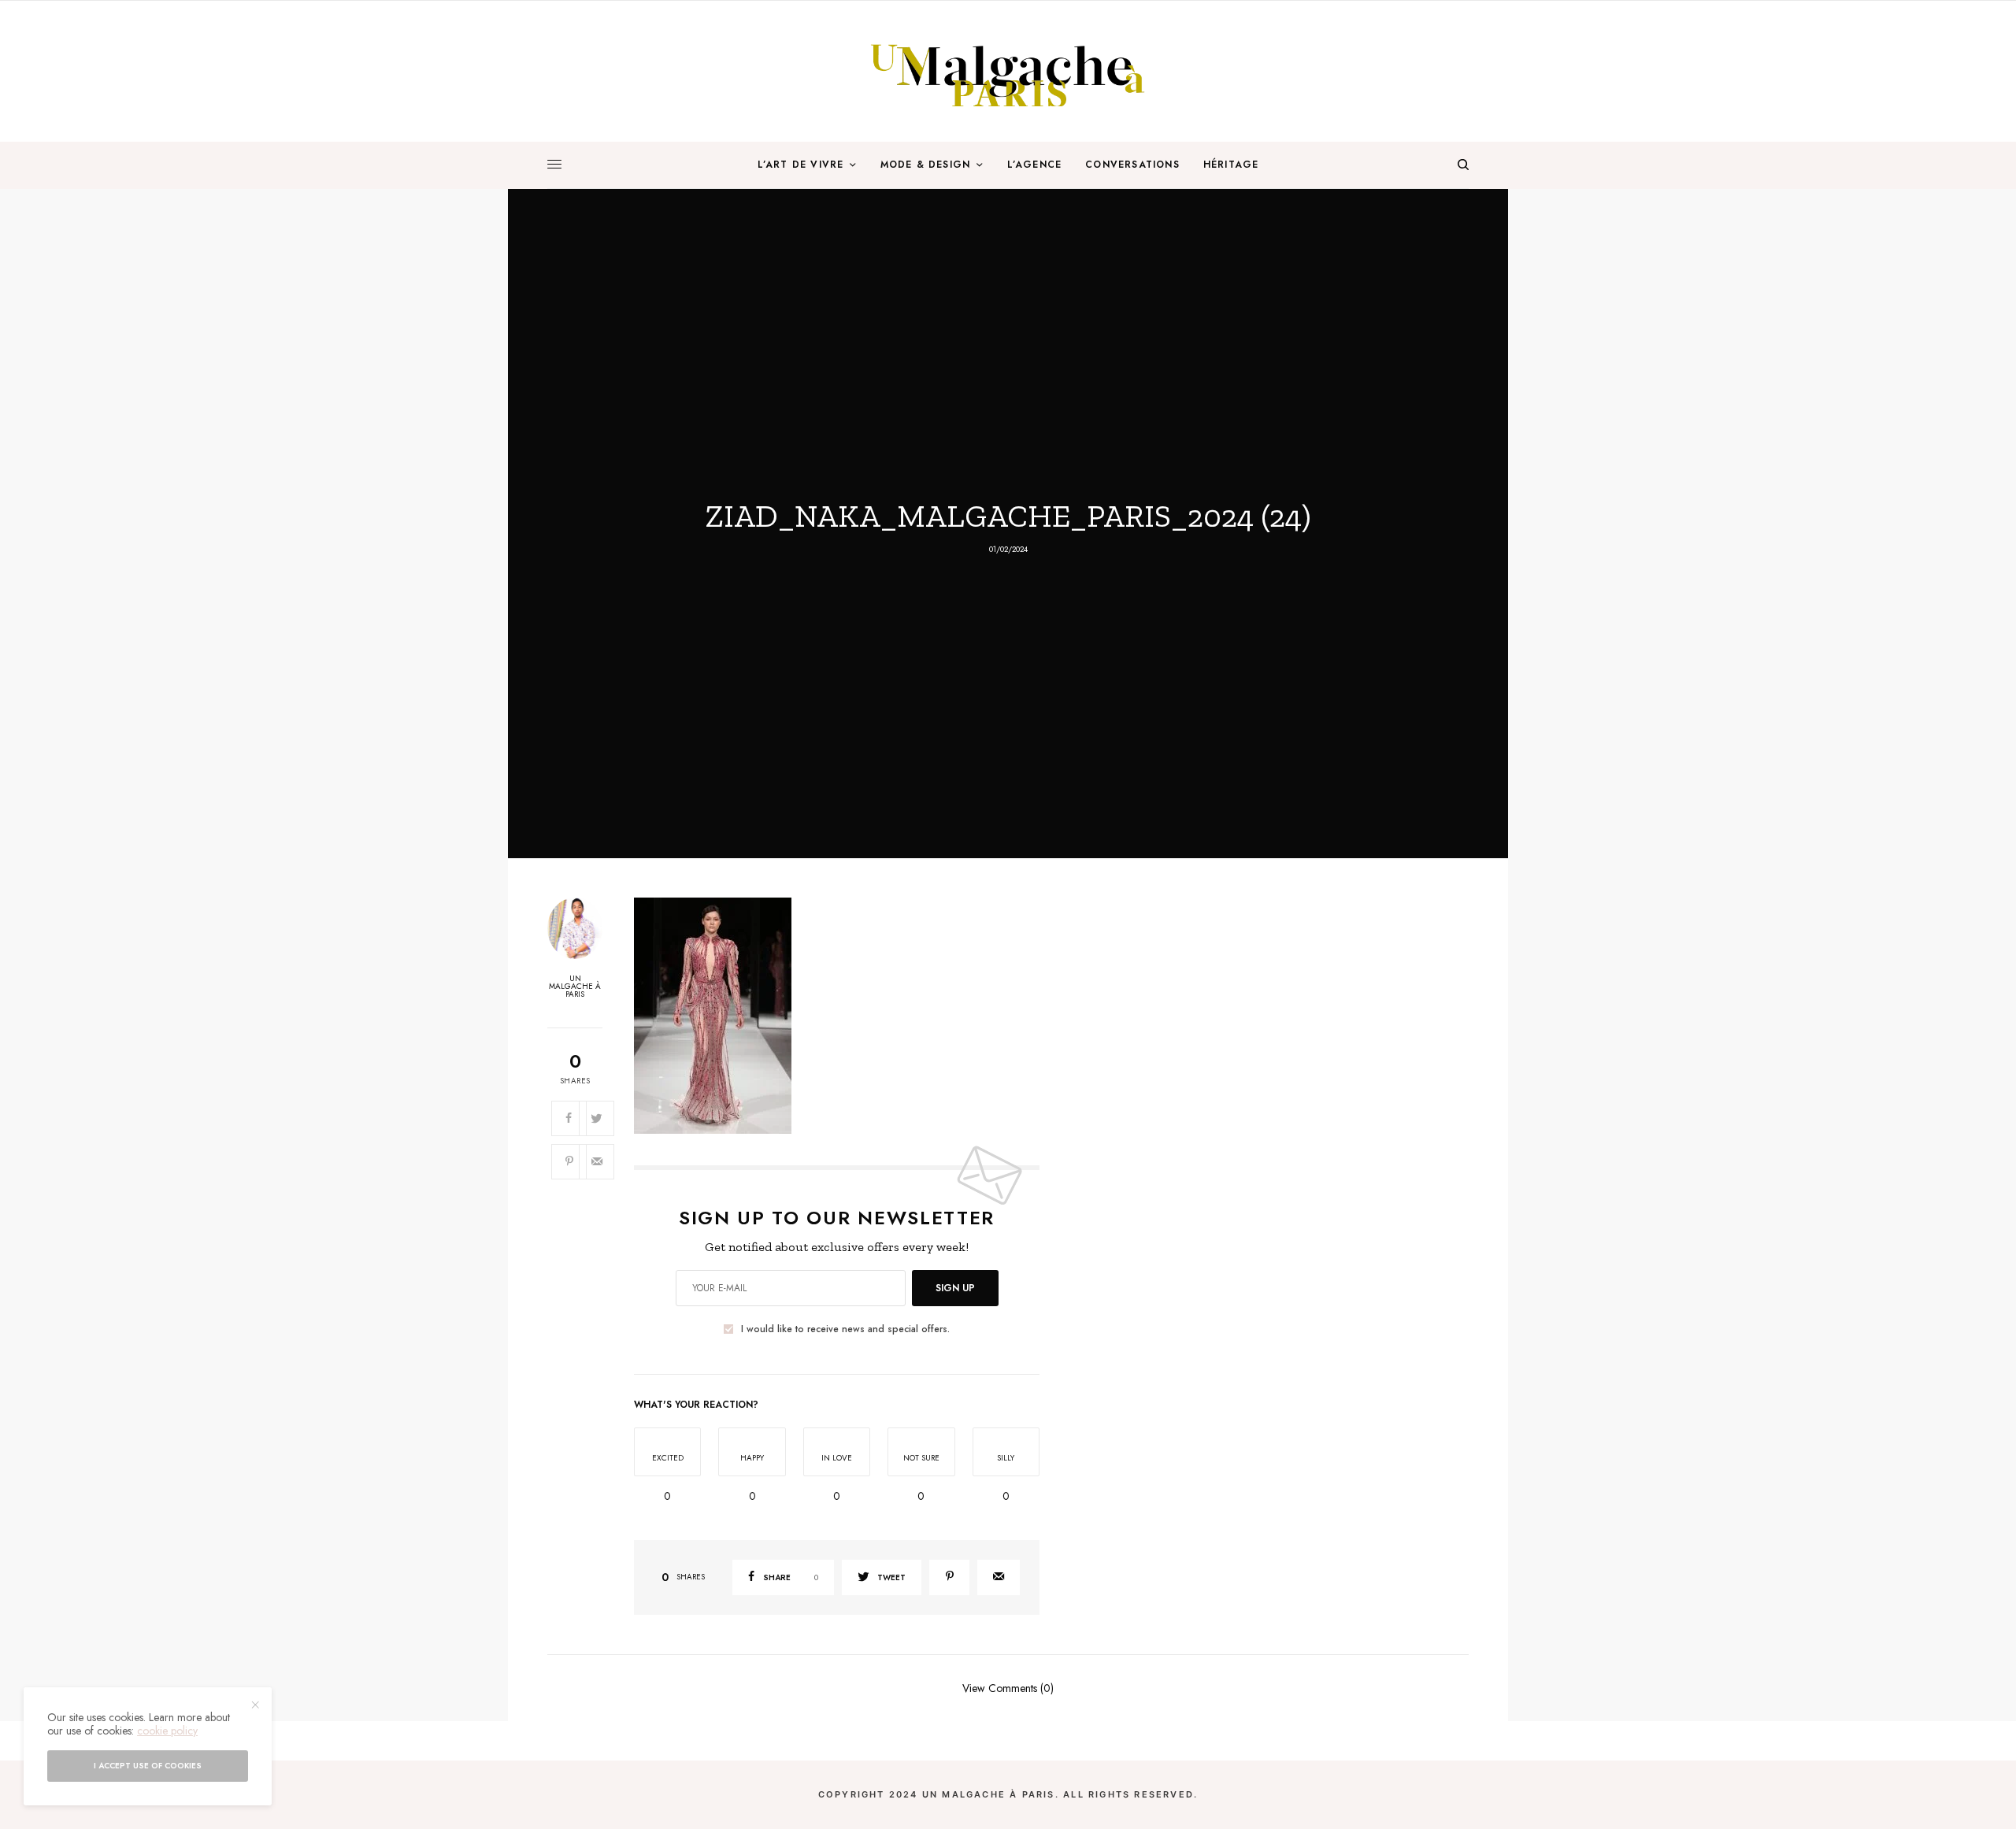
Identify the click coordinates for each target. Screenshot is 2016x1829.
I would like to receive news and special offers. (845, 1329)
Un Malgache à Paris (575, 987)
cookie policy (167, 1731)
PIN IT (845, 1015)
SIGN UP (955, 1288)
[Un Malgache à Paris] (1008, 71)
